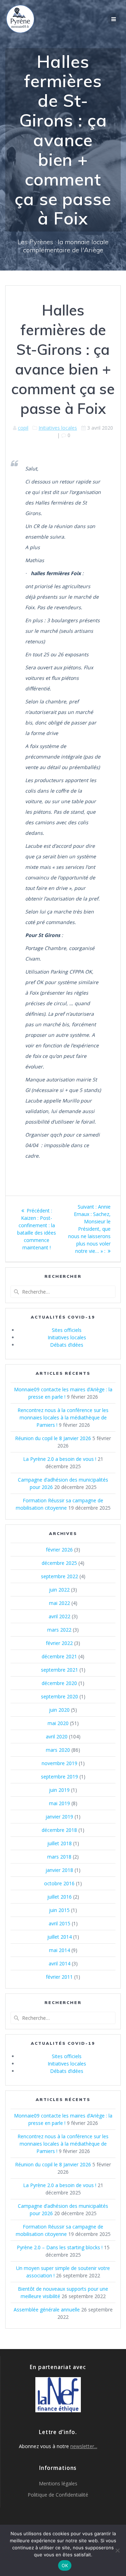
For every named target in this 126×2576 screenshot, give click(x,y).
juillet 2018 (59, 1843)
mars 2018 (59, 1857)
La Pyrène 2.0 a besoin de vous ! (60, 1459)
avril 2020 (57, 1736)
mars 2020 (58, 1750)
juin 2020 (59, 1710)
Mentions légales (58, 2483)
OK (65, 2565)
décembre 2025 (59, 1563)
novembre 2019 (59, 1763)
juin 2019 (59, 1790)
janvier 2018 (59, 1870)
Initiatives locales (58, 428)
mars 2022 (59, 1630)
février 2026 (59, 1550)
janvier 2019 (59, 1817)
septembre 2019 (59, 1777)
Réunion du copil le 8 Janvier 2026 (53, 1438)
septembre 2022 (59, 1576)
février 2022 (59, 1643)
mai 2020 (58, 1723)
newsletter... (84, 2446)
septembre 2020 (59, 1696)
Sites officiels (67, 1330)
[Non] (117, 2550)
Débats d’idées (67, 1345)
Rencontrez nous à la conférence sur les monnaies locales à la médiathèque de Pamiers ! (63, 1417)
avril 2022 (59, 1616)
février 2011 (59, 1977)
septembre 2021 (59, 1670)
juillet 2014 (59, 1937)
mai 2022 (59, 1603)
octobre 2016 (59, 1883)
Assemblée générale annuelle (47, 2310)
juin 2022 (59, 1590)
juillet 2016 (59, 1897)
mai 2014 (59, 1950)
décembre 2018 (59, 1830)
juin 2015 (59, 1910)
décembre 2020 (59, 1683)
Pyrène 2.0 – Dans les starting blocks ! (60, 2247)
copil (23, 428)
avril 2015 (59, 1923)
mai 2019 (59, 1803)
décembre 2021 (59, 1656)
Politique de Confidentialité (58, 2495)
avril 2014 (59, 1963)
